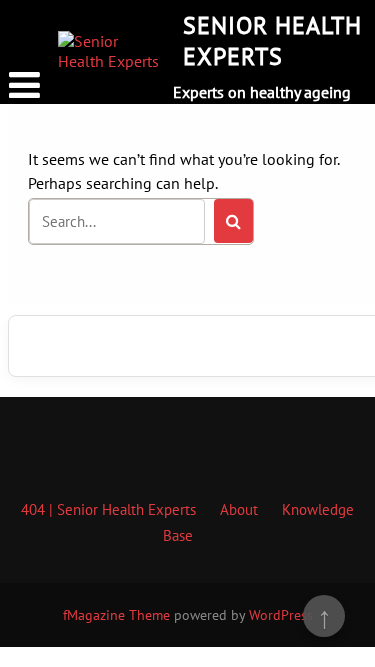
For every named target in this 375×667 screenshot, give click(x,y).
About (239, 509)
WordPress (281, 615)
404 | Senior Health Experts (108, 509)
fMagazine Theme (116, 615)
